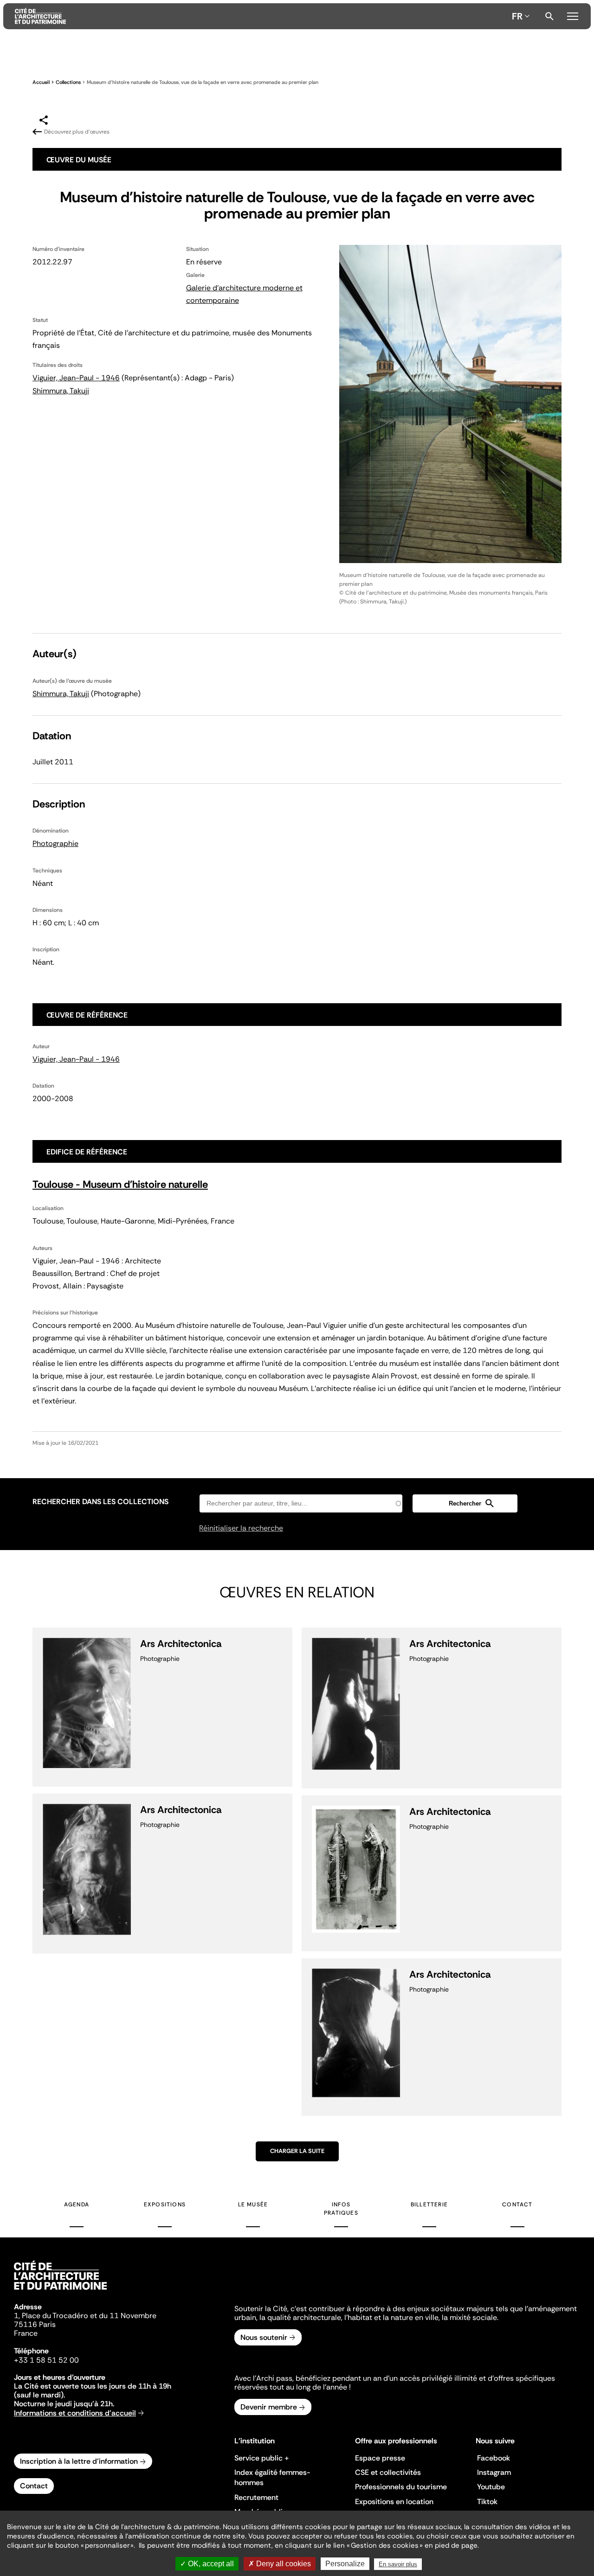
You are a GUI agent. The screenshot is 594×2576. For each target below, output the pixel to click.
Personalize (345, 2564)
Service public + (262, 2458)
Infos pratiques (341, 2209)
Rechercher (549, 16)
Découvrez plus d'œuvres (77, 132)
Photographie (55, 843)
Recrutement (256, 2497)
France (26, 2333)
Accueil (41, 82)
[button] (465, 1503)
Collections (68, 82)
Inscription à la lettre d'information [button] (79, 2461)
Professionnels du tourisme (401, 2487)
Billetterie (429, 2204)
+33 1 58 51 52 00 (46, 2360)
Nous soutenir (264, 2337)
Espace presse (380, 2458)
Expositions (165, 2204)
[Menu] (572, 15)
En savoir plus (398, 2564)
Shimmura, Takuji (61, 391)
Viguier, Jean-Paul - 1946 (76, 378)
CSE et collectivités (388, 2472)
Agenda (77, 2204)
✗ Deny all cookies (280, 2564)
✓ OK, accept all (207, 2564)
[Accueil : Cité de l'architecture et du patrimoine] (261, 16)
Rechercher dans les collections (100, 1502)
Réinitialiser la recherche (241, 1528)
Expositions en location (394, 2502)
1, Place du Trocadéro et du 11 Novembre (85, 2316)
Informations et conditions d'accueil (75, 2413)
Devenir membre (269, 2407)
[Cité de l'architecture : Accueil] (60, 2291)
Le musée (253, 2204)
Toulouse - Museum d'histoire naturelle (120, 1184)
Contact (517, 2204)
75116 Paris (35, 2324)
